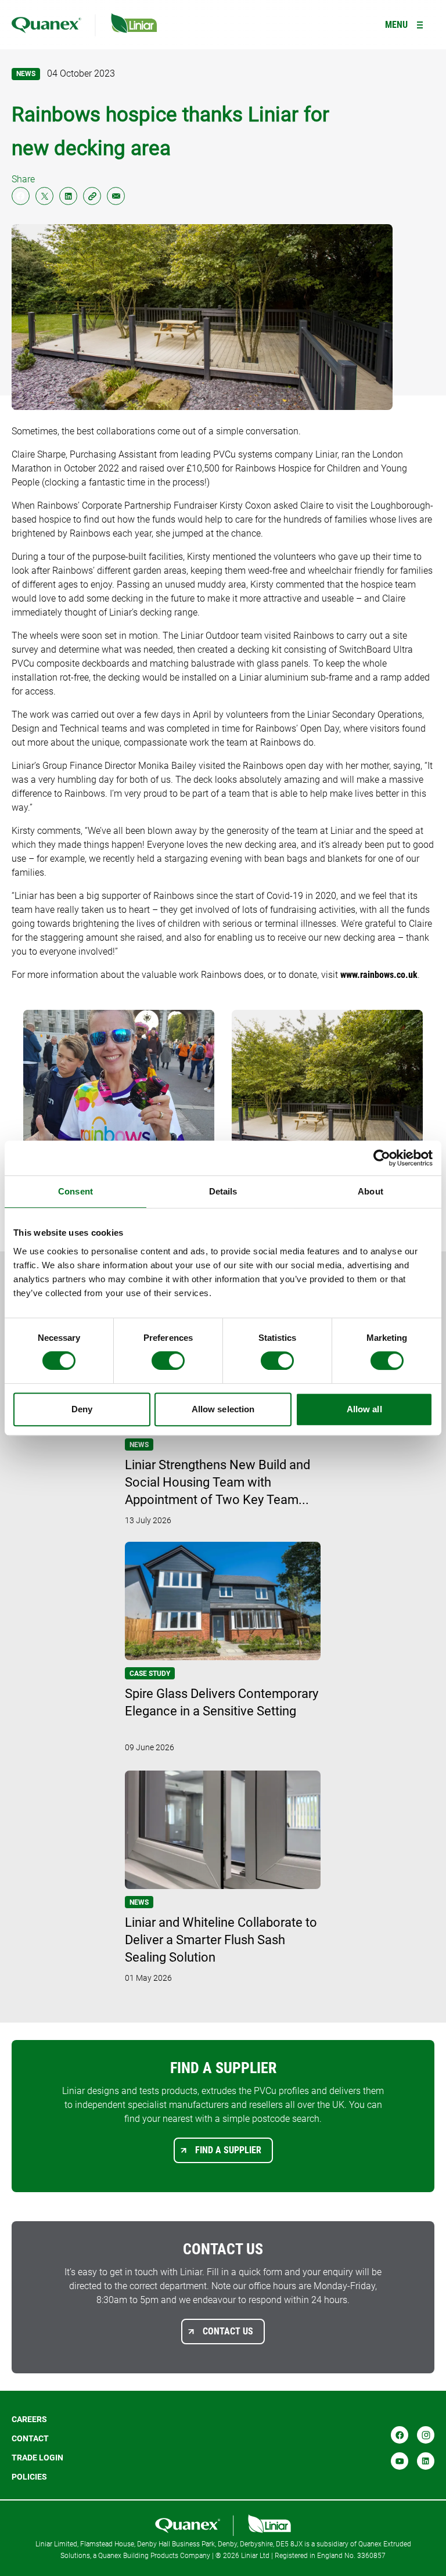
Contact (30, 2438)
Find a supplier (228, 2150)
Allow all (364, 1409)
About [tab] (371, 1191)
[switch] (168, 1361)
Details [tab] (223, 1191)
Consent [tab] (75, 1191)
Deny (82, 1409)
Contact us (228, 2331)
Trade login (37, 2458)
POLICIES (29, 2477)
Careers (29, 2419)
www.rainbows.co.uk (379, 975)
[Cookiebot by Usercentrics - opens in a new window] (382, 1158)
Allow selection (223, 1409)
